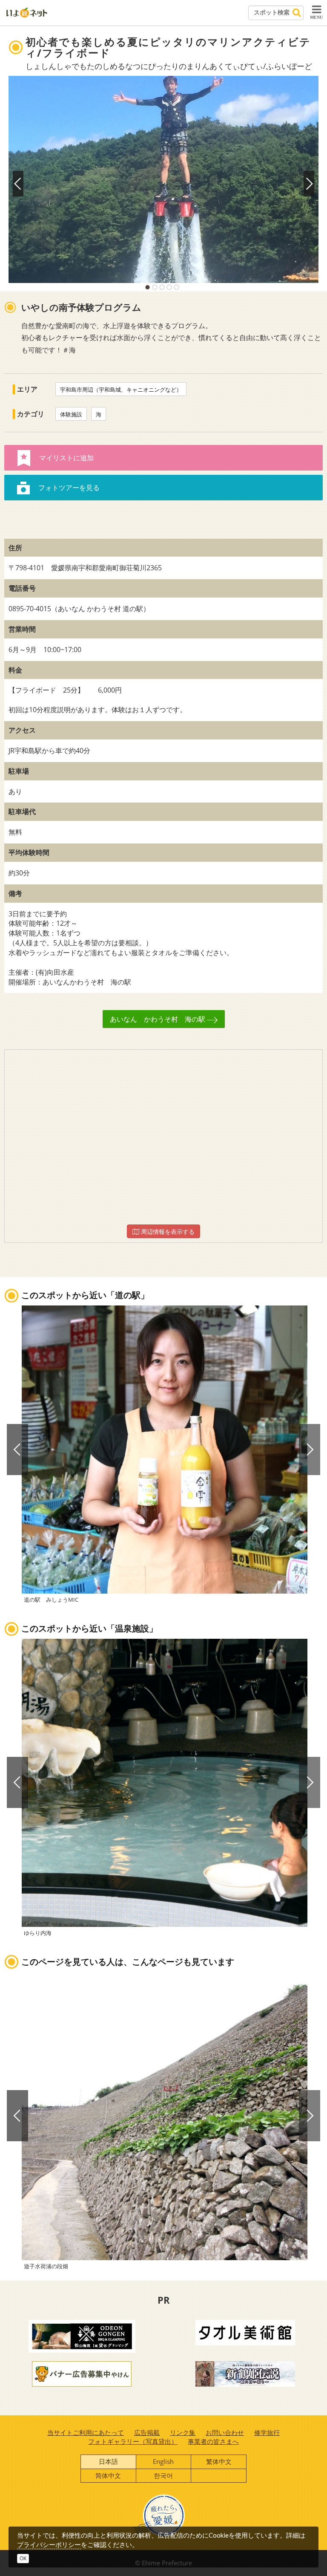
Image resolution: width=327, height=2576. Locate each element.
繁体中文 (219, 2461)
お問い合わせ (225, 2432)
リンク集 (183, 2432)
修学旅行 (267, 2432)
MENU (316, 17)
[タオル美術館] (245, 2332)
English (163, 2461)
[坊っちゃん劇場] (245, 2373)
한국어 (163, 2475)
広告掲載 (147, 2432)
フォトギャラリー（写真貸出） (133, 2441)
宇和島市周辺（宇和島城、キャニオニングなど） (121, 390)
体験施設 (71, 414)
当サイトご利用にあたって (86, 2432)
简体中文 (108, 2475)
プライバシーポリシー (49, 2544)
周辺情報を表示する (167, 1232)
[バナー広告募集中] (82, 2373)
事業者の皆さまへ (213, 2441)
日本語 (108, 2461)
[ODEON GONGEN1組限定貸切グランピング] (82, 2335)
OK (23, 2558)
